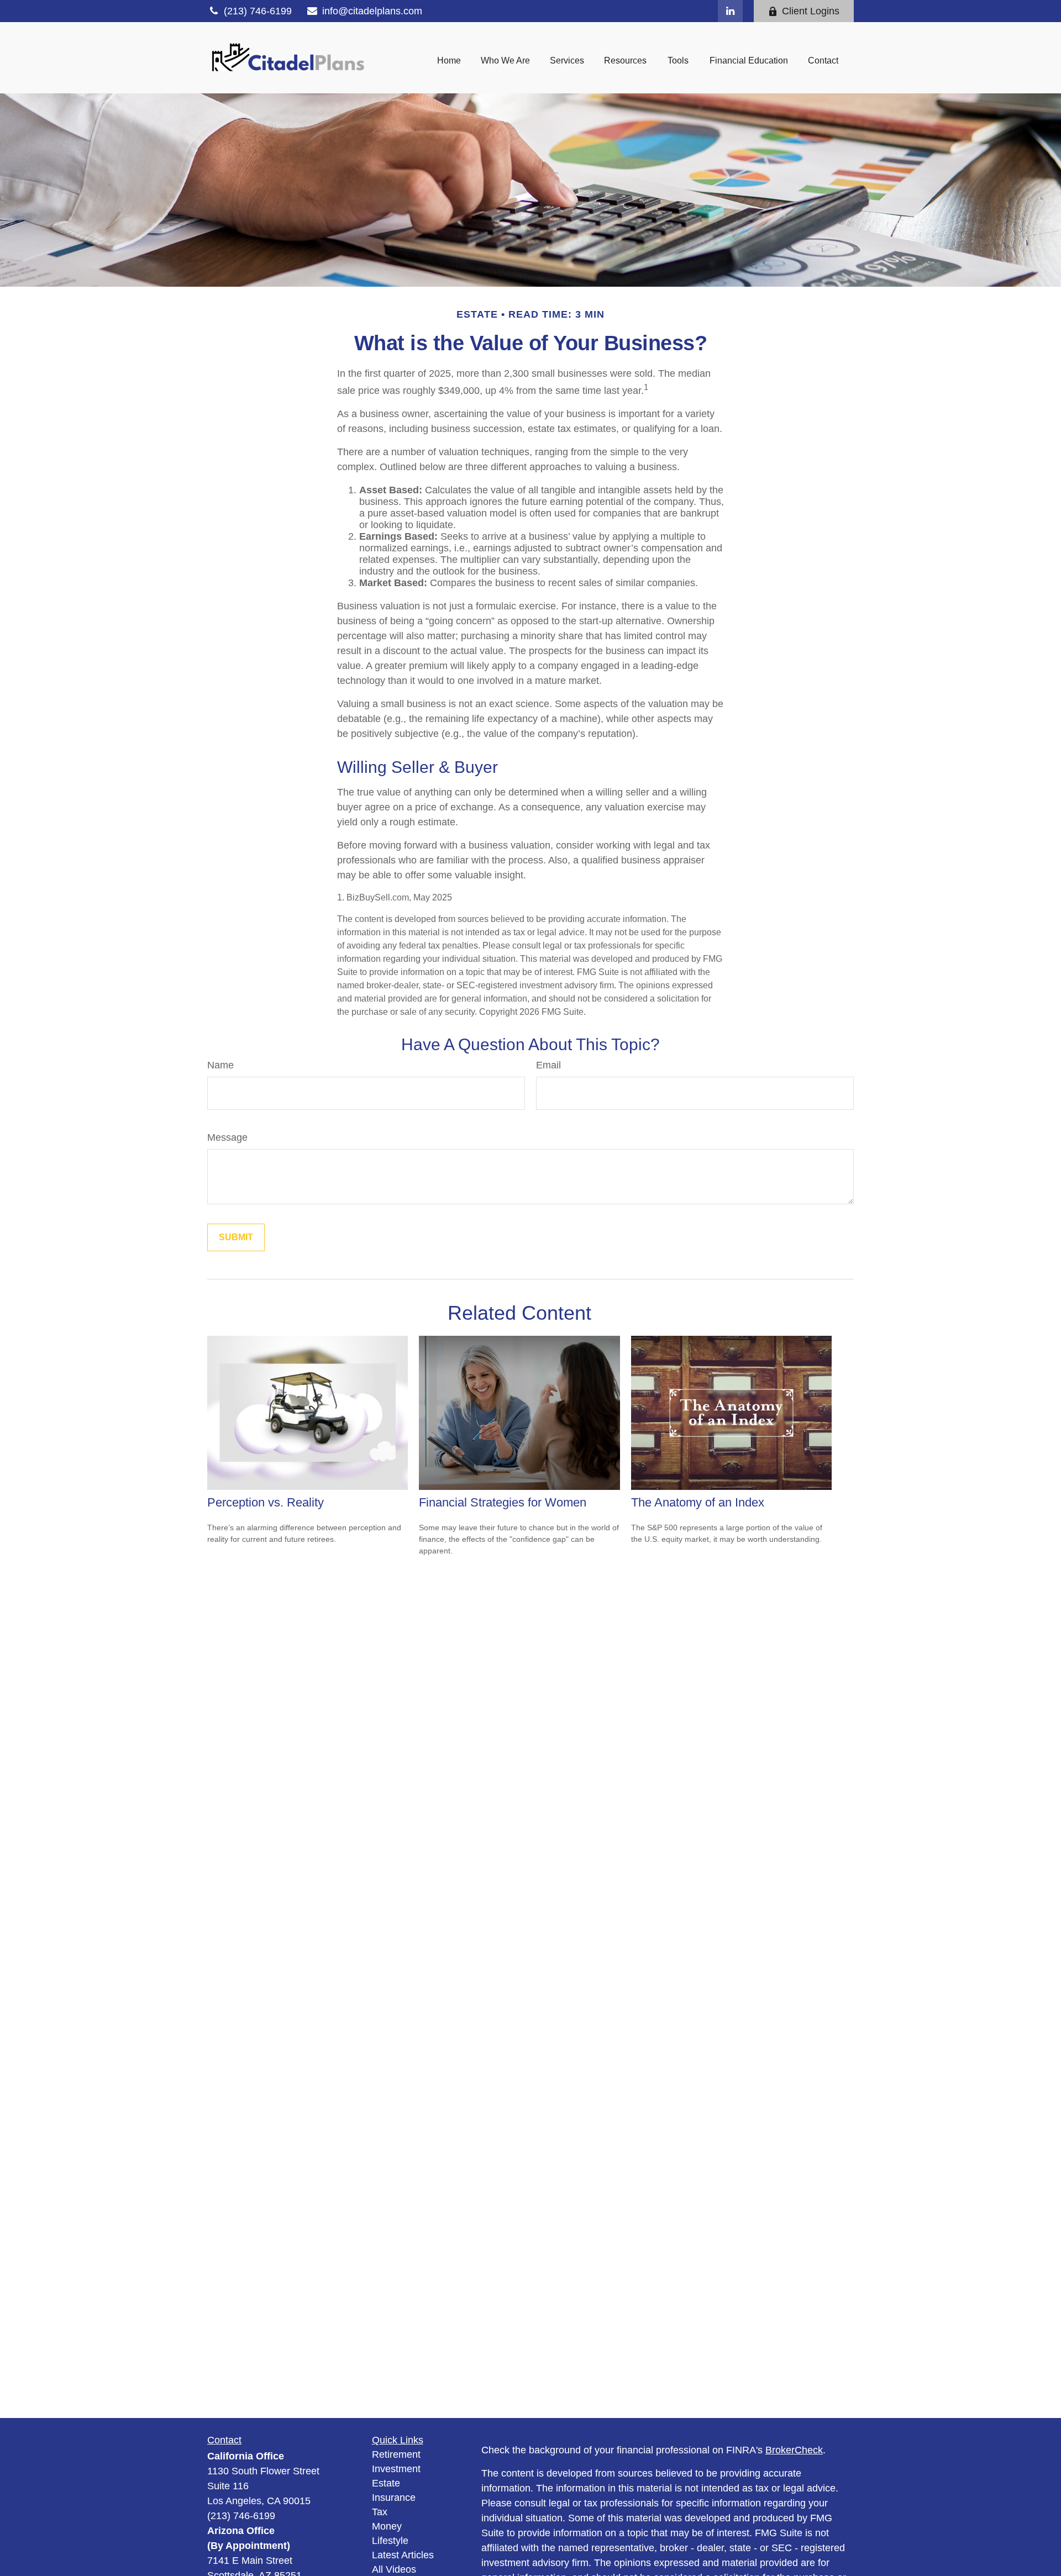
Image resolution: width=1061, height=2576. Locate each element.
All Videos (394, 2569)
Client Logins (811, 11)
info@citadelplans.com (372, 11)
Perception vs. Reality (266, 1502)
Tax (380, 2512)
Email (548, 1065)
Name (220, 1065)
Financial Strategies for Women (503, 1502)
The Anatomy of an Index (698, 1502)
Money (387, 2526)
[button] (449, 60)
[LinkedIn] (730, 11)
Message (227, 1137)
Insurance (394, 2498)
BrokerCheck (794, 2450)
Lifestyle (390, 2541)
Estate (386, 2483)
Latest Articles (403, 2555)
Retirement (396, 2454)
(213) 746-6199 (258, 11)
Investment (396, 2469)
